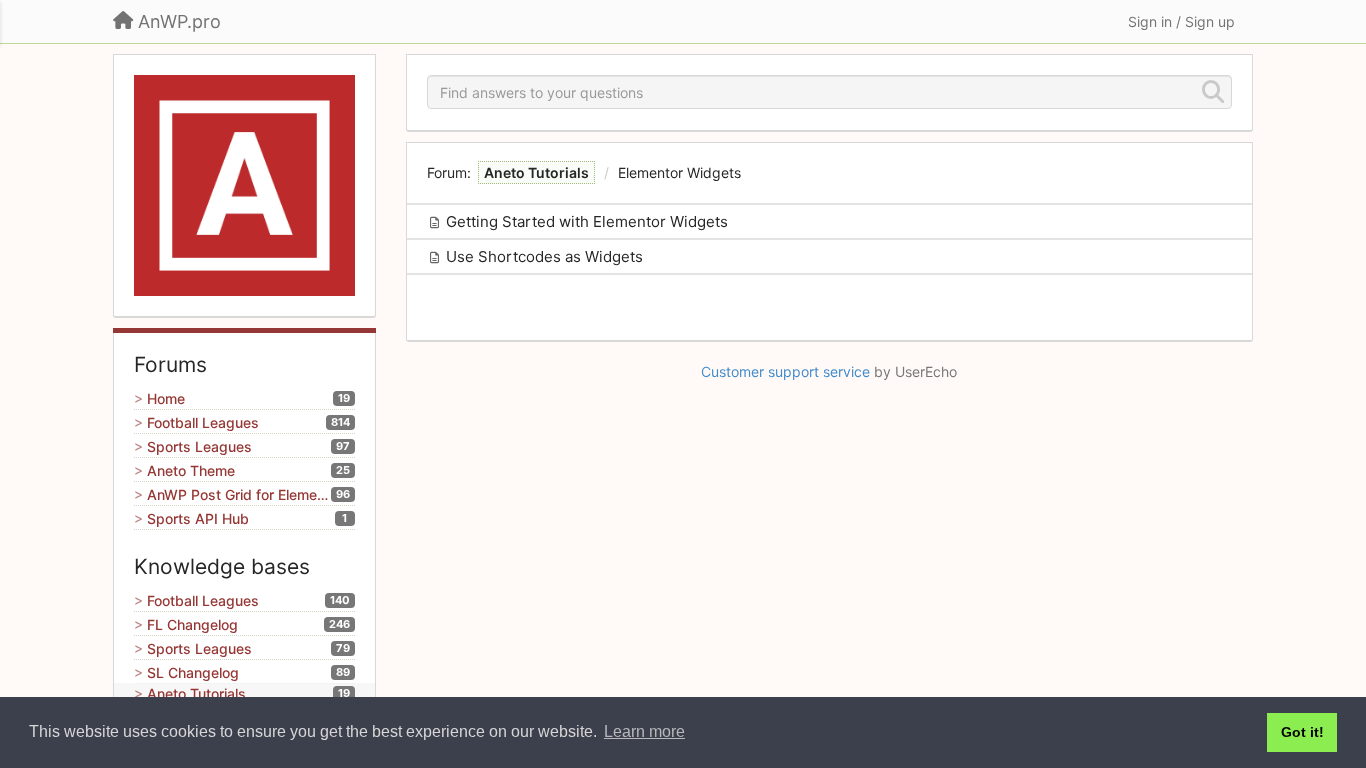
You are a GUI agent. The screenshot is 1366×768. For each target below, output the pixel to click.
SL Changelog (193, 672)
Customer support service (785, 371)
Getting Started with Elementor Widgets (587, 221)
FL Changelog (192, 624)
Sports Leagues (199, 446)
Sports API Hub (198, 518)
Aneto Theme (191, 470)
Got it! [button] (1302, 732)
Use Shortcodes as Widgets (544, 256)
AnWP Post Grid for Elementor (239, 494)
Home (166, 398)
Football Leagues (203, 422)
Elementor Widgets (679, 172)
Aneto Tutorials (196, 693)
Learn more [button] (644, 731)
